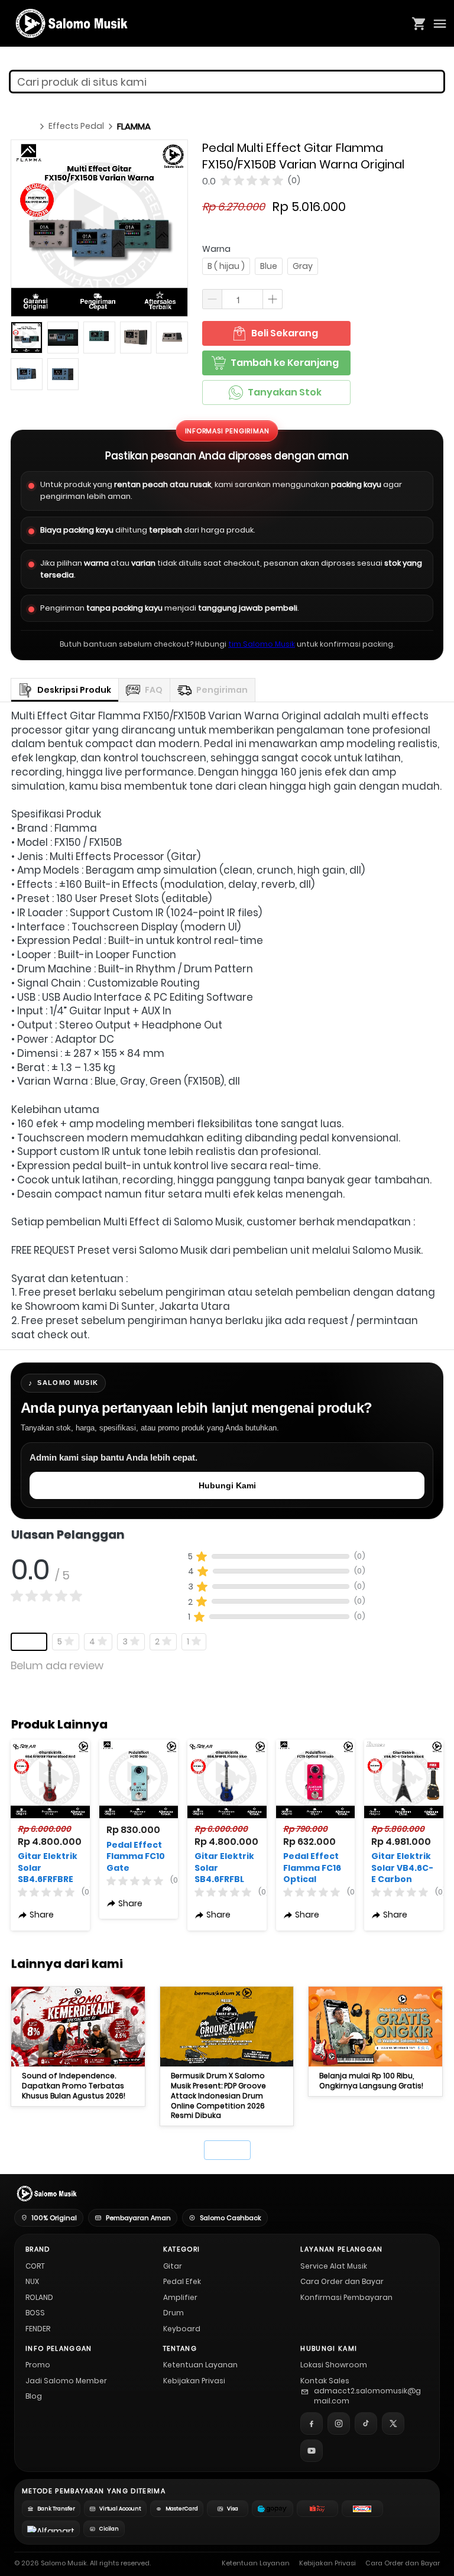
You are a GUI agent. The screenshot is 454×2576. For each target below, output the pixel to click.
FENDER (38, 2329)
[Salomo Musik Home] (46, 2194)
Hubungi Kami (227, 1485)
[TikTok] (366, 2423)
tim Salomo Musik (262, 644)
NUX (32, 2281)
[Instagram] (339, 2423)
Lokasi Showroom (334, 2365)
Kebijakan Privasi (194, 2381)
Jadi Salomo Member (66, 2381)
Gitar (173, 2266)
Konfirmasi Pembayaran (346, 2297)
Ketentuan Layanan (200, 2365)
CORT (35, 2266)
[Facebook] (312, 2423)
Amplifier (180, 2297)
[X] (393, 2423)
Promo (38, 2365)
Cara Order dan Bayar (342, 2281)
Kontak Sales (325, 2381)
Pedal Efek (182, 2281)
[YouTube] (312, 2451)
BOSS (35, 2313)
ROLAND (39, 2297)
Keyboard (182, 2329)
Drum (174, 2313)
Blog (34, 2396)
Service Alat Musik (334, 2266)
